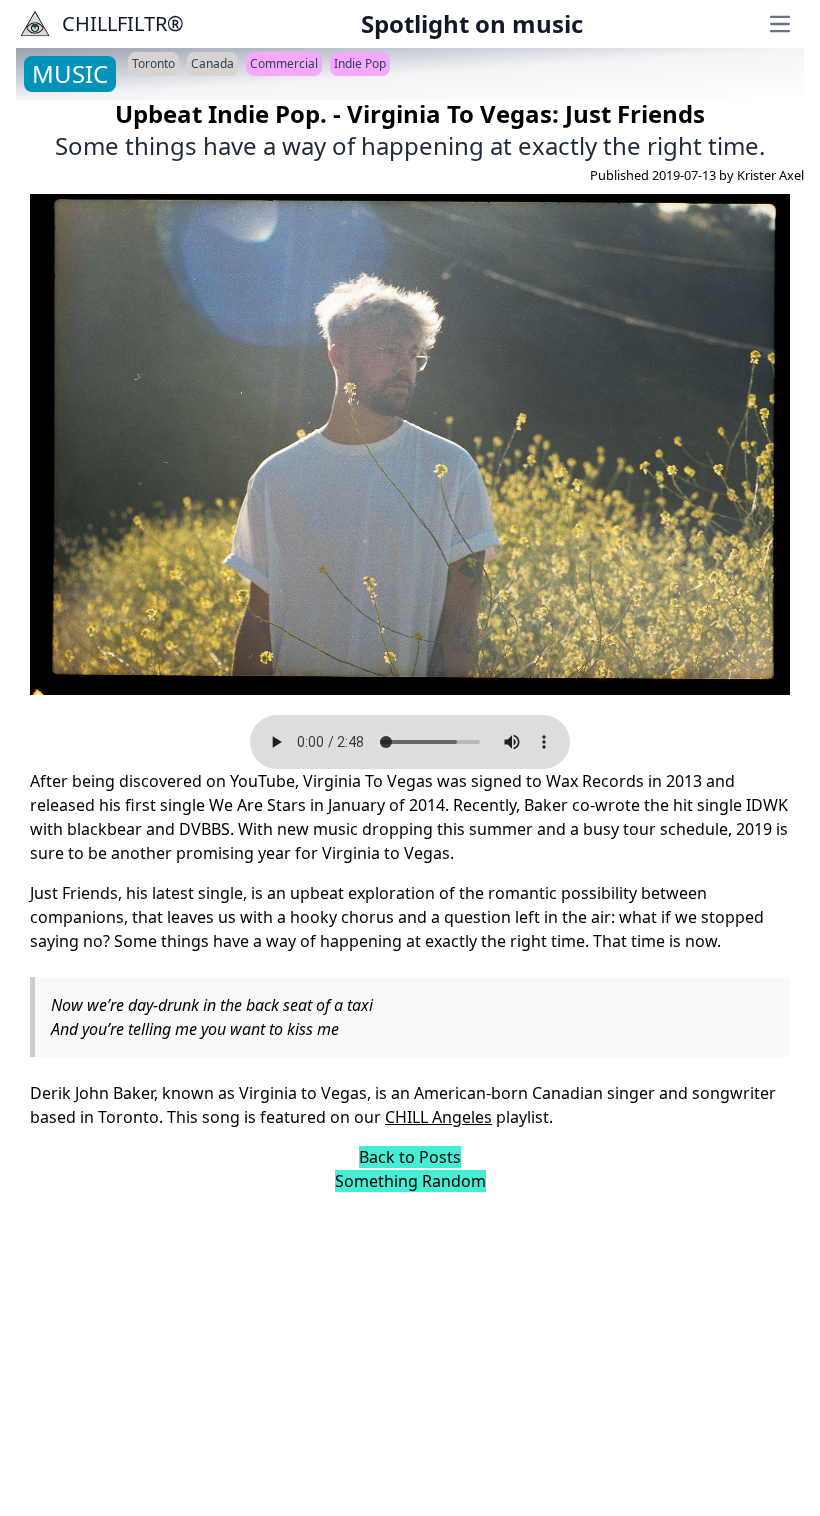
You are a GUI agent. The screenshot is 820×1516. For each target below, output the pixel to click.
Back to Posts (410, 1157)
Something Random (410, 1181)
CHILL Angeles (438, 1117)
